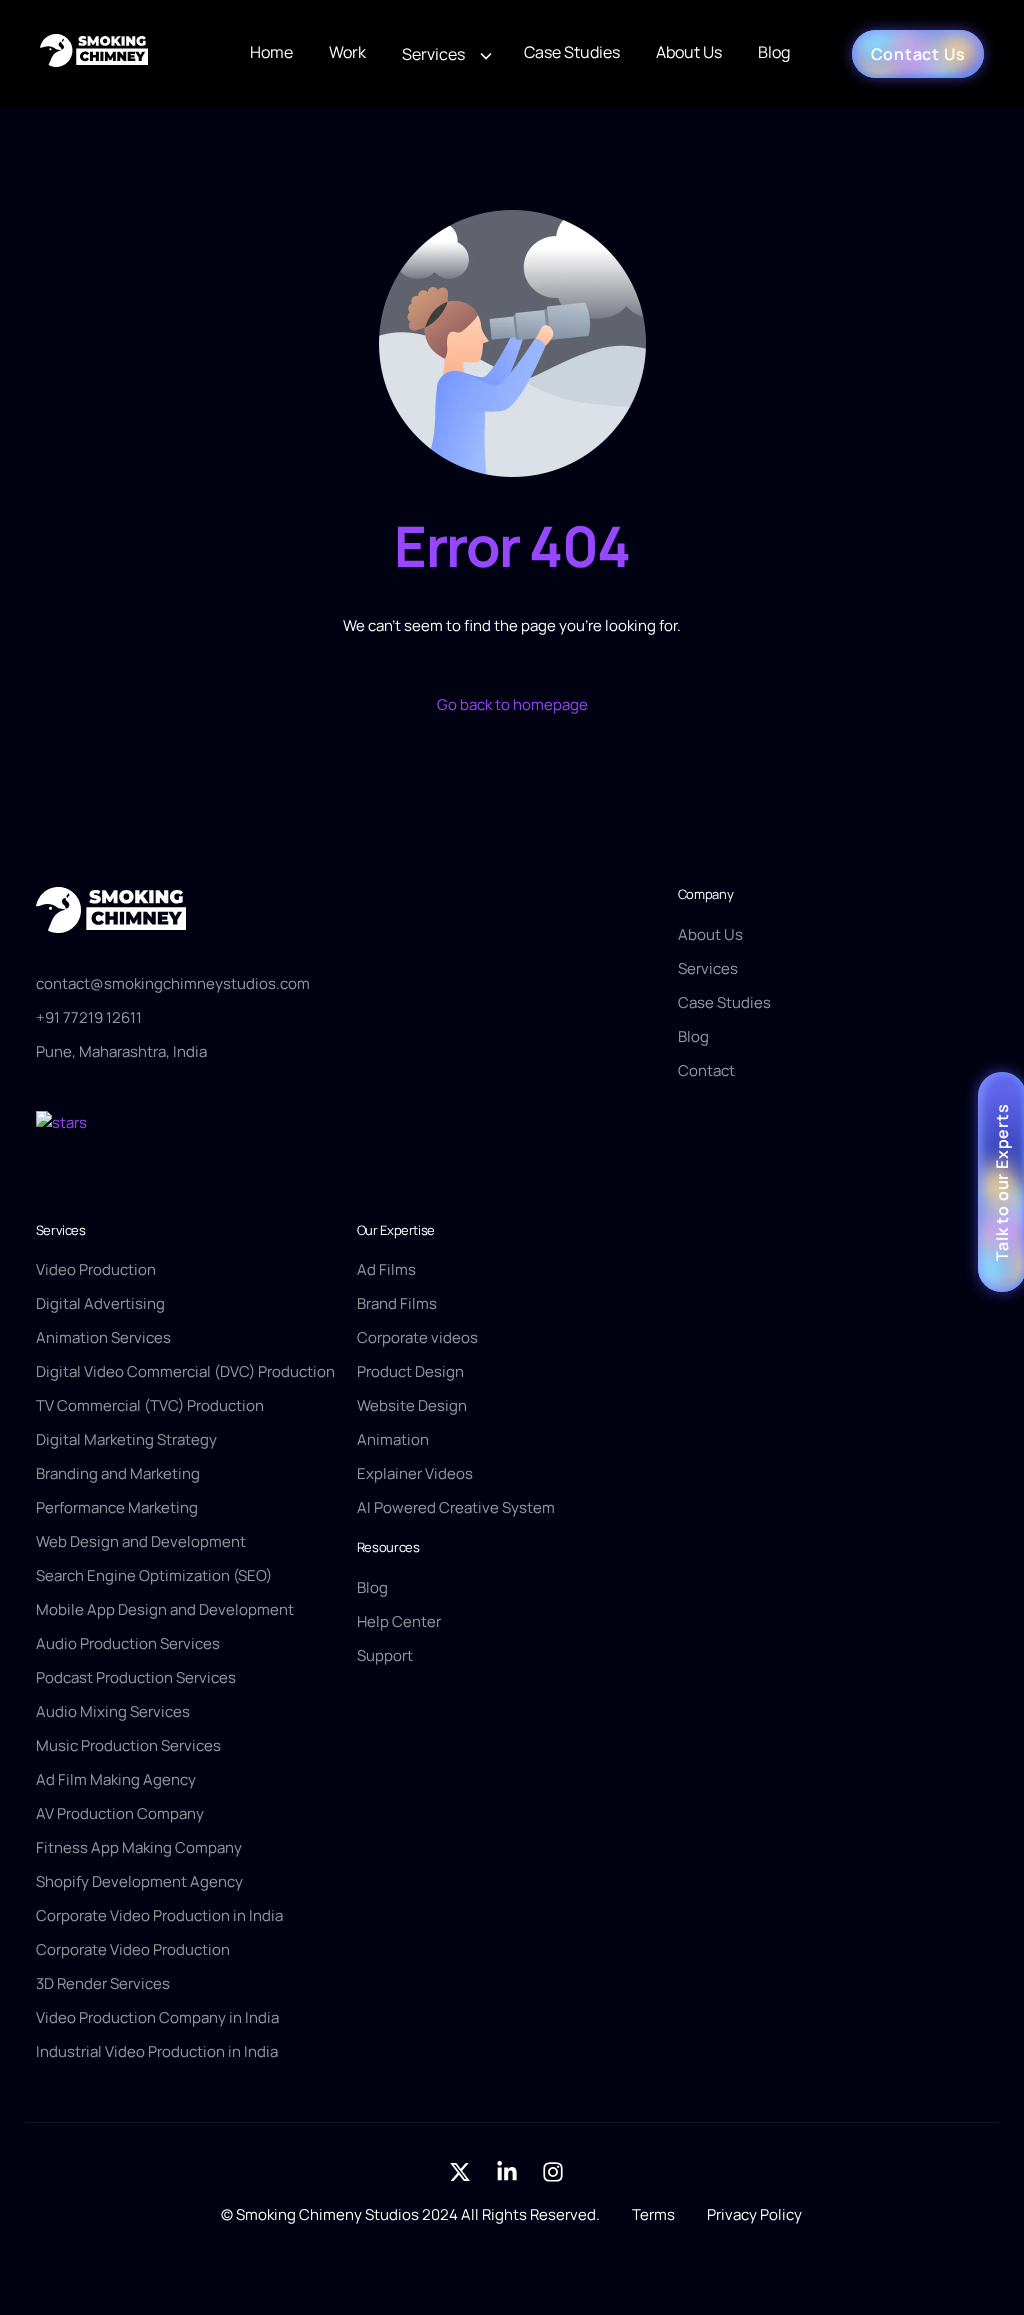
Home (271, 52)
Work (347, 52)
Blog (774, 52)
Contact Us (918, 54)
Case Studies (572, 52)
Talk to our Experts (1002, 1181)
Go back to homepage (512, 704)
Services (433, 54)
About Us (689, 52)
